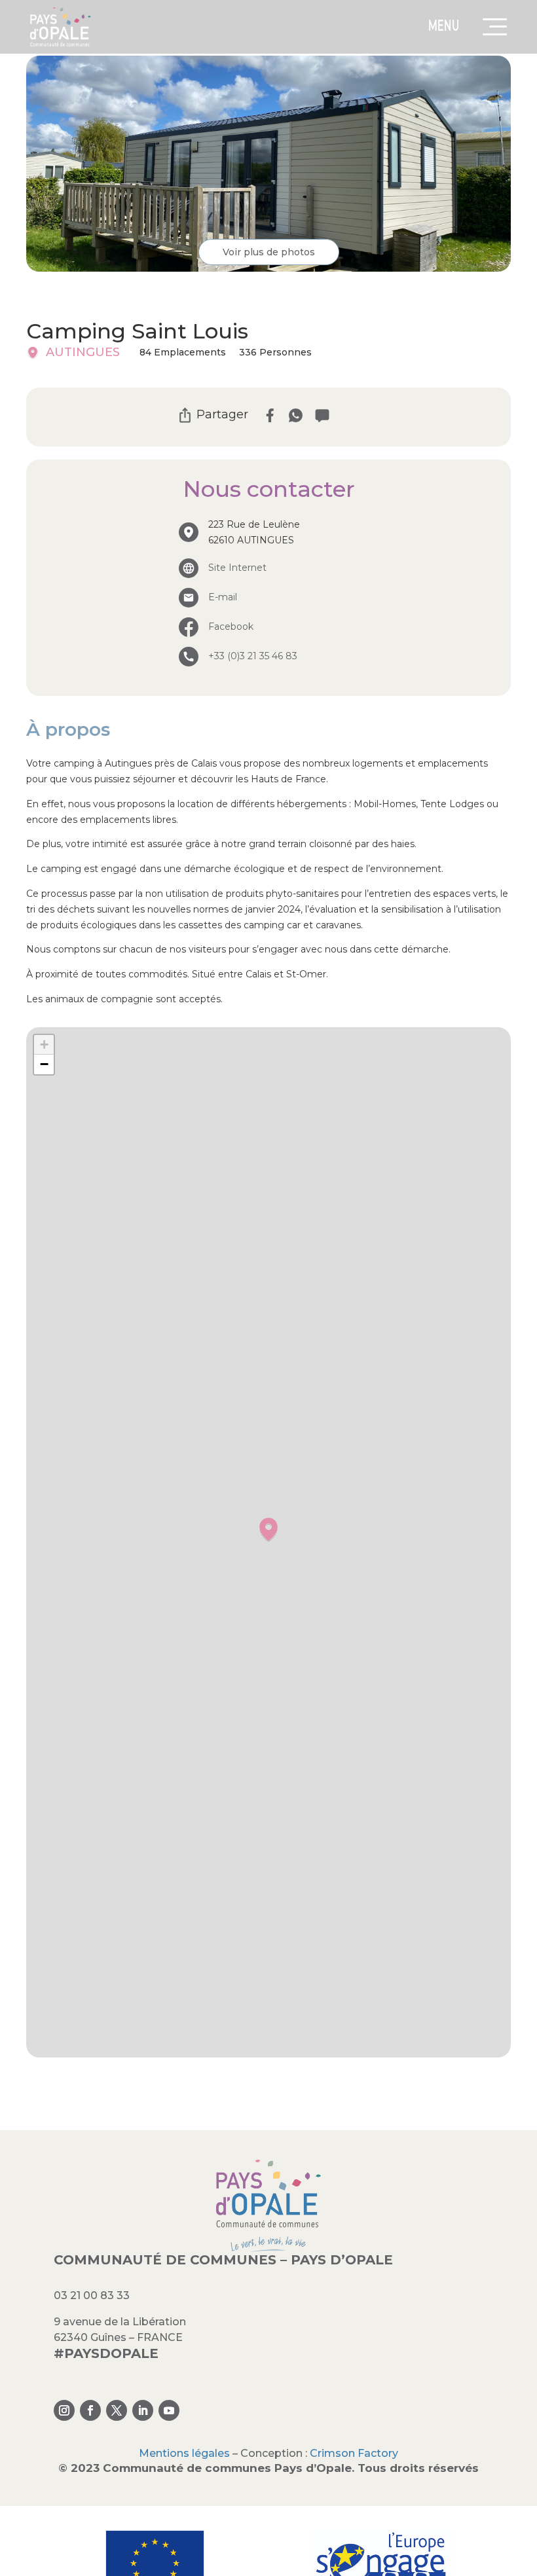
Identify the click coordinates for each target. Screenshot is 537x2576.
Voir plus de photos (269, 252)
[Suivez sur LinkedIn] (143, 2410)
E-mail (223, 597)
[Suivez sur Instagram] (64, 2410)
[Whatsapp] (296, 415)
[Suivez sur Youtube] (169, 2410)
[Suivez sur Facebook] (90, 2410)
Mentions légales (184, 2453)
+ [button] (44, 1044)
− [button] (44, 1064)
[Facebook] (269, 415)
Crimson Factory (354, 2453)
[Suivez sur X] (117, 2410)
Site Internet (237, 568)
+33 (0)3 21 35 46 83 (253, 656)
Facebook (231, 626)
